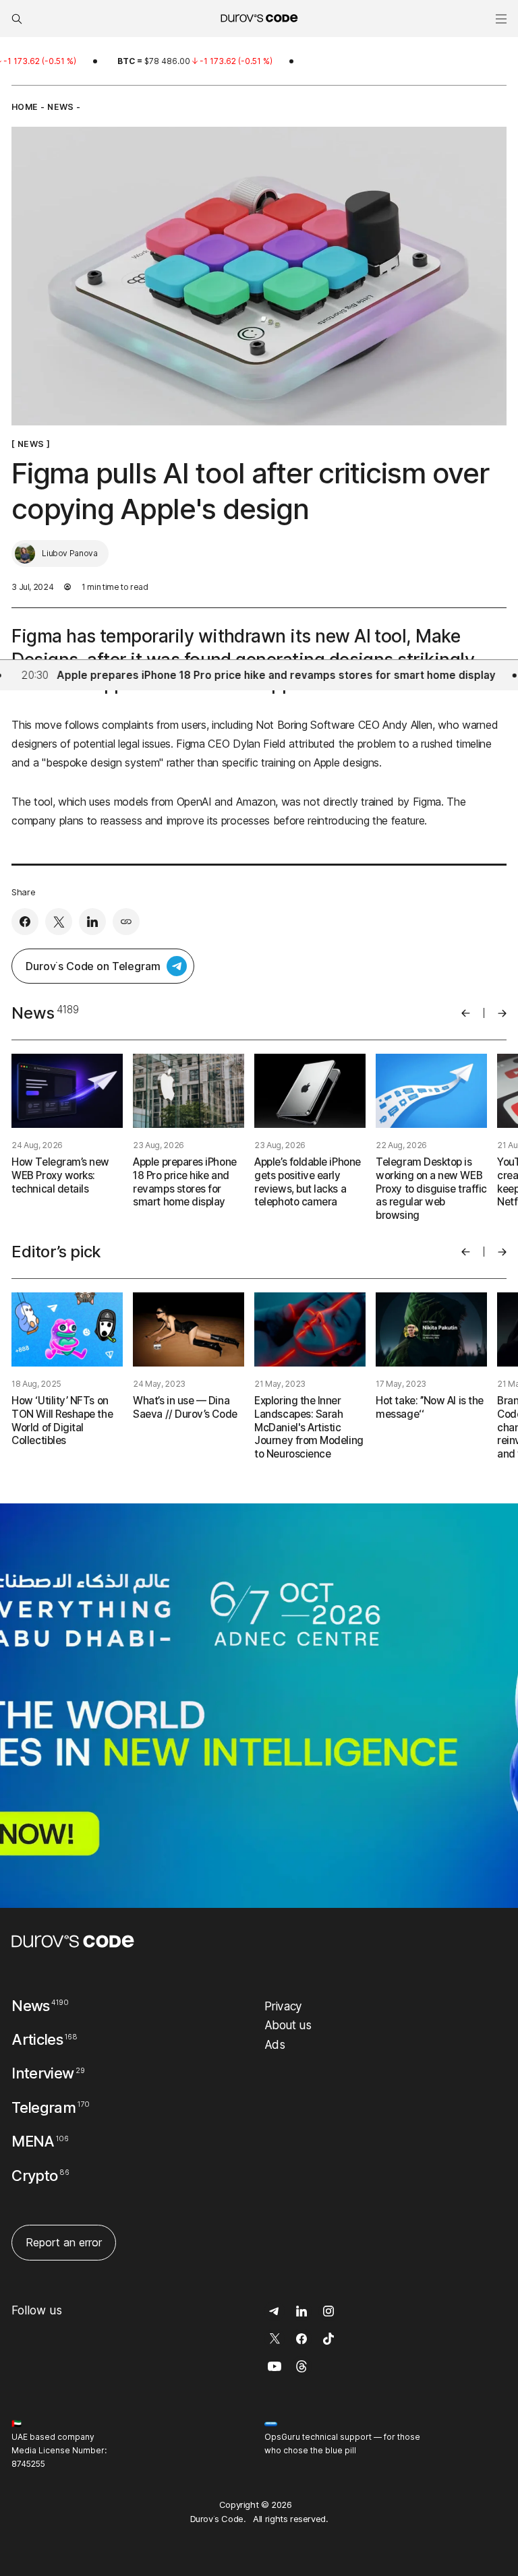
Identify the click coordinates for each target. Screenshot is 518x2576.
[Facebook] (25, 922)
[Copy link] (126, 922)
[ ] (31, 444)
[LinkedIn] (92, 922)
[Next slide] (502, 1013)
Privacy (284, 2006)
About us (288, 2025)
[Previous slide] (466, 1013)
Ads (275, 2044)
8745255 (28, 2464)
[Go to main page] (73, 1941)
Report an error (64, 2242)
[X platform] (59, 922)
